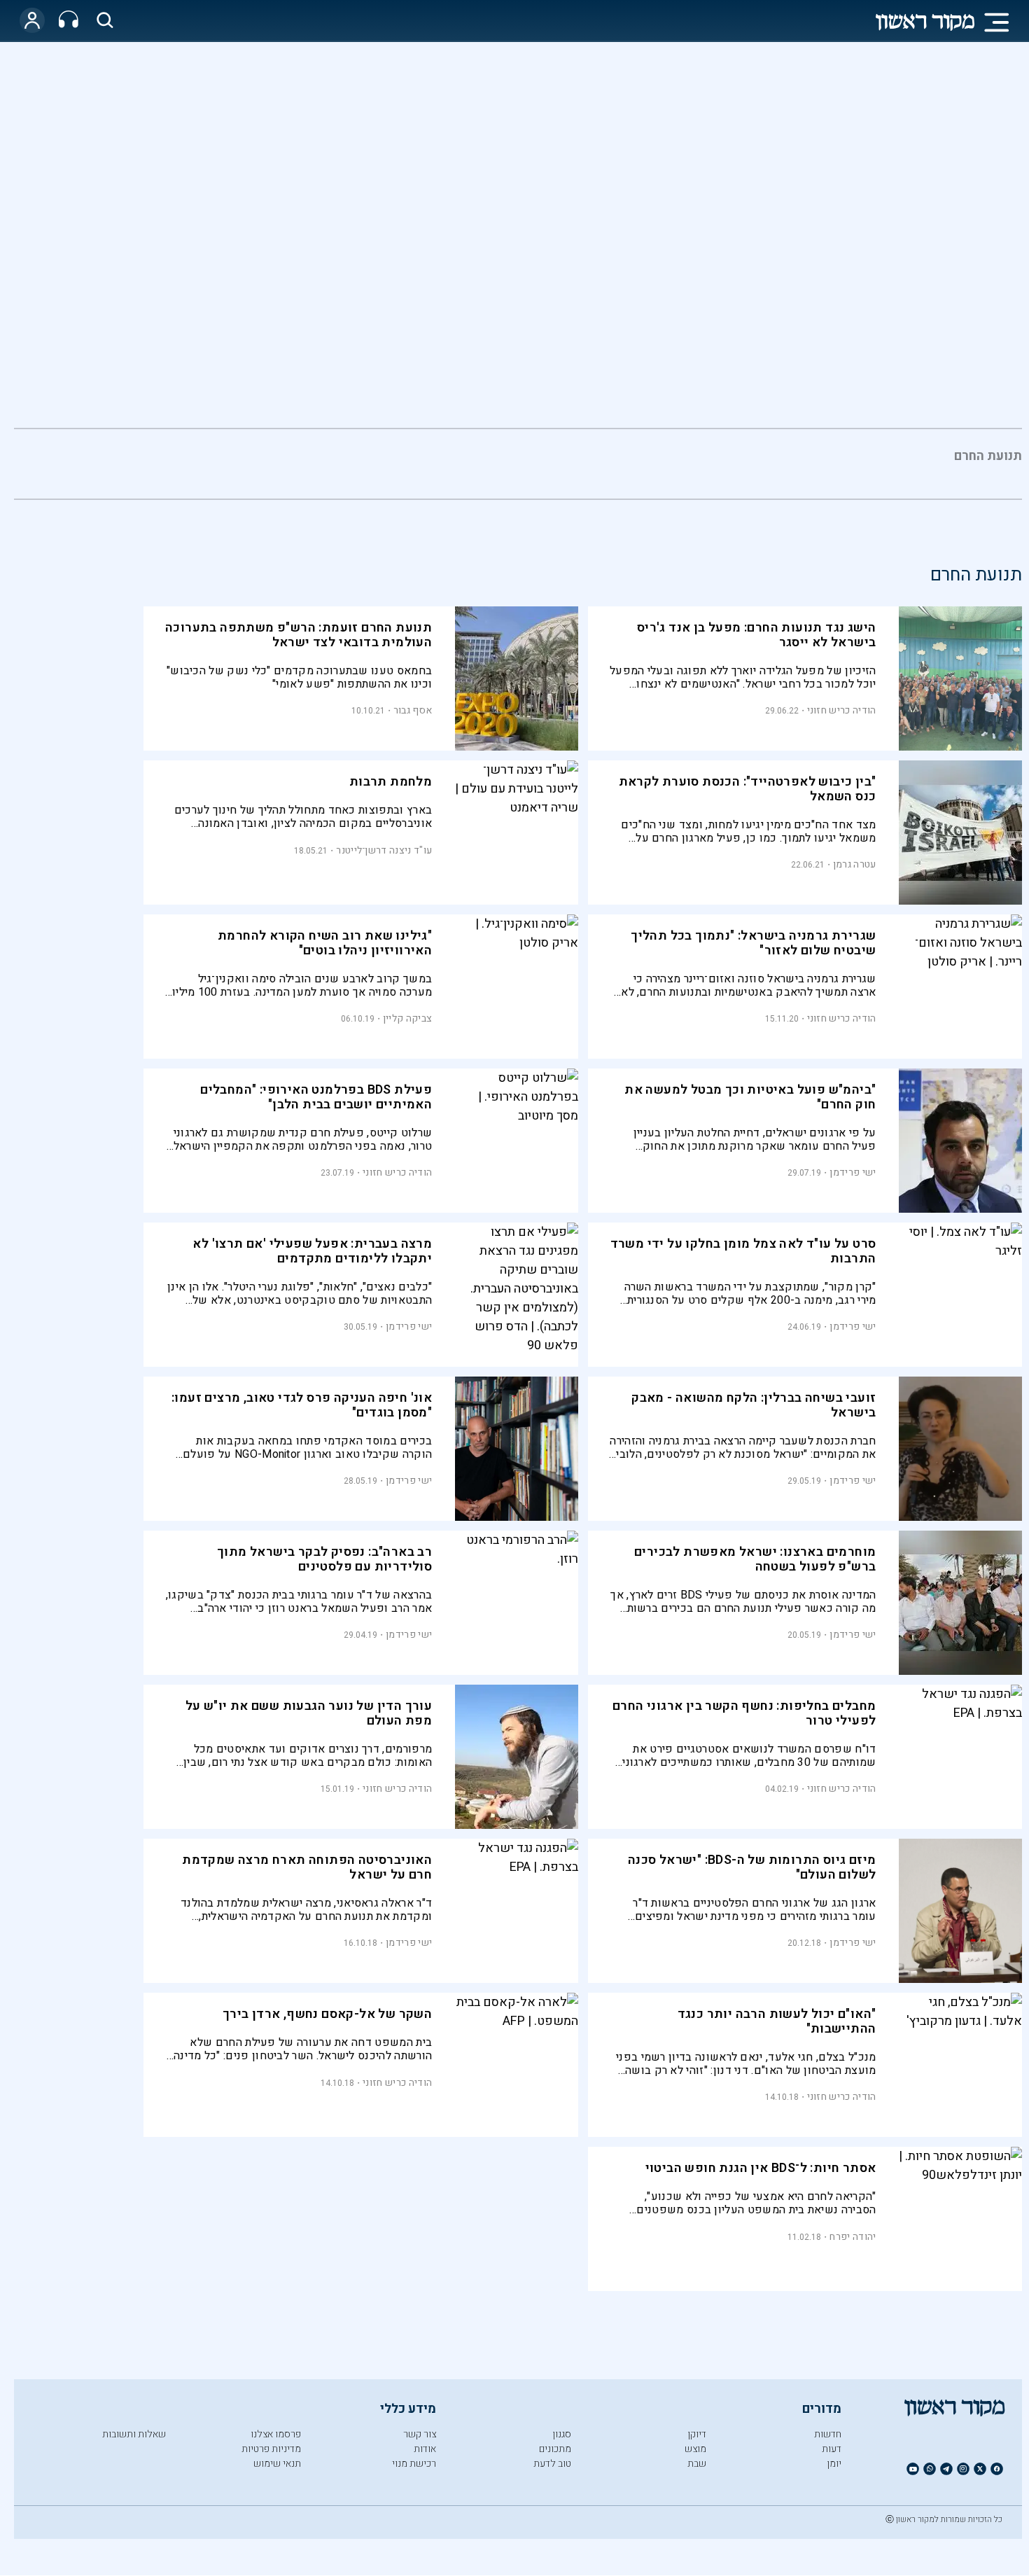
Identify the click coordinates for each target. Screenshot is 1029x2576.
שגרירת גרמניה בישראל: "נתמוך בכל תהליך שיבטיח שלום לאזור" (753, 943)
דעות (832, 2449)
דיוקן (697, 2434)
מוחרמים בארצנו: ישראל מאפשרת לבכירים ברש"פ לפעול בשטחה (755, 1559)
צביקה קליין (407, 1018)
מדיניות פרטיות (271, 2449)
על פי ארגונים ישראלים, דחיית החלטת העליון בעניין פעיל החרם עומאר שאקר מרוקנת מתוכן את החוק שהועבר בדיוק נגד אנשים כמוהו (755, 1140)
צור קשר (420, 2434)
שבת (697, 2464)
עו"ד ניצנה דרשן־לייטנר (384, 850)
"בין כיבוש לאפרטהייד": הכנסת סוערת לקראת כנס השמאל (748, 789)
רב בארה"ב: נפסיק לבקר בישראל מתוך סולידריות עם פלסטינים (324, 1559)
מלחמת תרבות (391, 782)
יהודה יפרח (853, 2237)
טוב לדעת (552, 2464)
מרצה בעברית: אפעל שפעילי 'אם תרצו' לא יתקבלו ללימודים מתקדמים (312, 1251)
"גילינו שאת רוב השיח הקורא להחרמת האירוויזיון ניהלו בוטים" (325, 943)
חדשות (828, 2434)
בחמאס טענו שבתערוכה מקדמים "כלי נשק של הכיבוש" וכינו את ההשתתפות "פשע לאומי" (299, 677)
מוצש (695, 2449)
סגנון (562, 2434)
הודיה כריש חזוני (842, 710)
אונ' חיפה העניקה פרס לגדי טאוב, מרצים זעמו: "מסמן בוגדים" (302, 1405)
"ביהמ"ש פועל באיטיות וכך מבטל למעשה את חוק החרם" (750, 1097)
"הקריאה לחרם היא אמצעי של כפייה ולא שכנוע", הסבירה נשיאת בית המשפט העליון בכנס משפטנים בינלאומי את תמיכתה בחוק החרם (756, 2203)
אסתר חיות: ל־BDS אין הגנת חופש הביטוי (761, 2168)
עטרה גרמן (855, 864)
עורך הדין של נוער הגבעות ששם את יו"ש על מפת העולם (309, 1713)
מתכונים (555, 2449)
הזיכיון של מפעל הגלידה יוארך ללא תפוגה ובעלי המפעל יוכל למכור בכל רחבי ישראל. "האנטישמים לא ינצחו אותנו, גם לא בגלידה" (743, 677)
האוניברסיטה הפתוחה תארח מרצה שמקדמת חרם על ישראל (307, 1867)
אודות (425, 2449)
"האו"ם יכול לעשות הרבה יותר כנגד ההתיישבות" (777, 2021)
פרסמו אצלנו (276, 2434)
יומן (834, 2464)
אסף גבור (413, 710)
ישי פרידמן (853, 1172)
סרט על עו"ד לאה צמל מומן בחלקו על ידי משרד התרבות (743, 1251)
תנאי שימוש (277, 2464)
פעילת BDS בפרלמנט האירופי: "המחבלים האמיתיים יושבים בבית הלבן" (316, 1097)
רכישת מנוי (414, 2464)
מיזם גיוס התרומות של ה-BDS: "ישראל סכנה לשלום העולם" (752, 1867)
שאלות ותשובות (134, 2434)
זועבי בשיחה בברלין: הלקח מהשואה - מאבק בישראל (754, 1405)
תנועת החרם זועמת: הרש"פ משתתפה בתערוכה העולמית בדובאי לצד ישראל (299, 635)
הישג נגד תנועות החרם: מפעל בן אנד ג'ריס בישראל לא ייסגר (757, 635)
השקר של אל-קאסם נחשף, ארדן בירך (327, 2014)
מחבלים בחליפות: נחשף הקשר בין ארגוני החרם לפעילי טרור (744, 1713)
